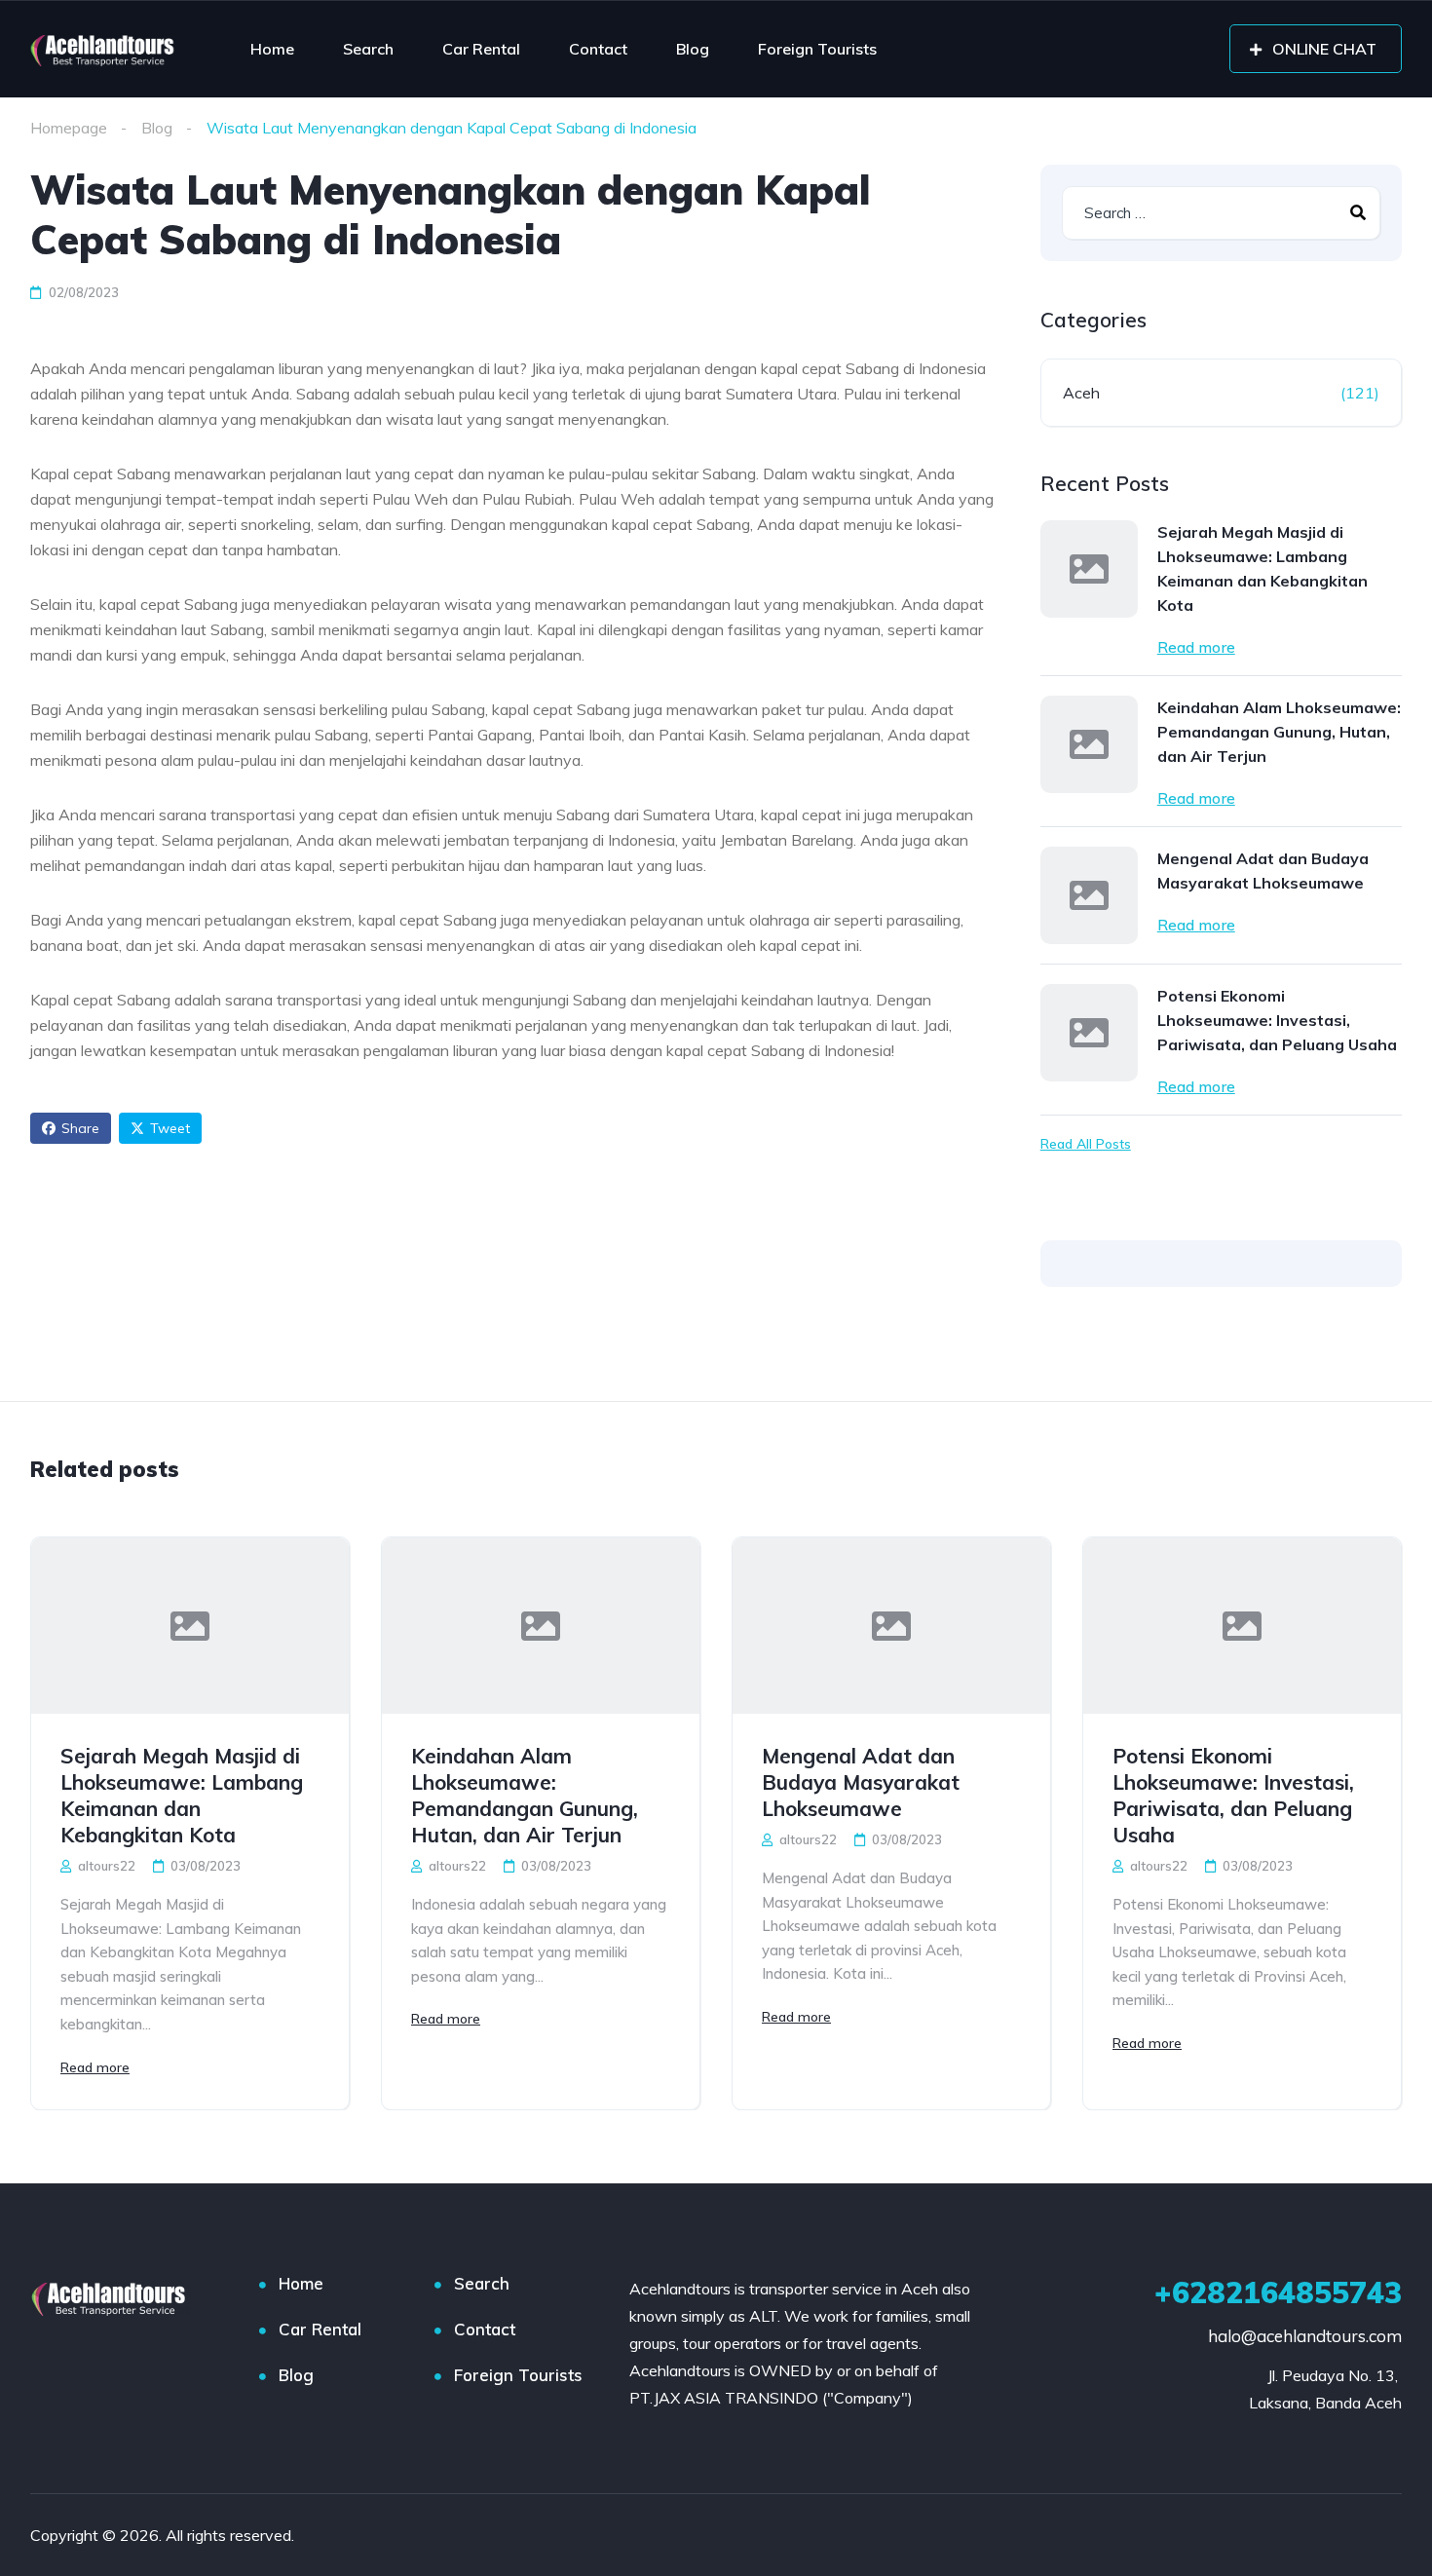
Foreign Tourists (817, 49)
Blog (693, 49)
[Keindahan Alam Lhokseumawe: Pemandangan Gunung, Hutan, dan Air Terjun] (1089, 744)
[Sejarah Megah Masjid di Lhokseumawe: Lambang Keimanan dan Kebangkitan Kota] (1089, 569)
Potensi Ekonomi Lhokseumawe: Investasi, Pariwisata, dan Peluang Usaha (1277, 1020)
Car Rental (481, 49)
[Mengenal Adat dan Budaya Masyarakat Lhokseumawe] (1089, 895)
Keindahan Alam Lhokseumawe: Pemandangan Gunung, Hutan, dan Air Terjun (1279, 732)
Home (272, 49)
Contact (598, 49)
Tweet (170, 1128)
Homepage (69, 128)
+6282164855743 (1278, 2292)
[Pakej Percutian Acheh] (104, 49)
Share (80, 1128)
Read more (1196, 647)
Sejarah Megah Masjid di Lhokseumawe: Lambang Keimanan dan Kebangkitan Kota (1262, 568)
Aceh (1081, 393)
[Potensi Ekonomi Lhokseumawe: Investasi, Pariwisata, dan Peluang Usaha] (1089, 1033)
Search (368, 49)
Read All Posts (1086, 1144)
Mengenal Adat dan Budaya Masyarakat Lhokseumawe (1263, 871)
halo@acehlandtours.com (1305, 2336)
